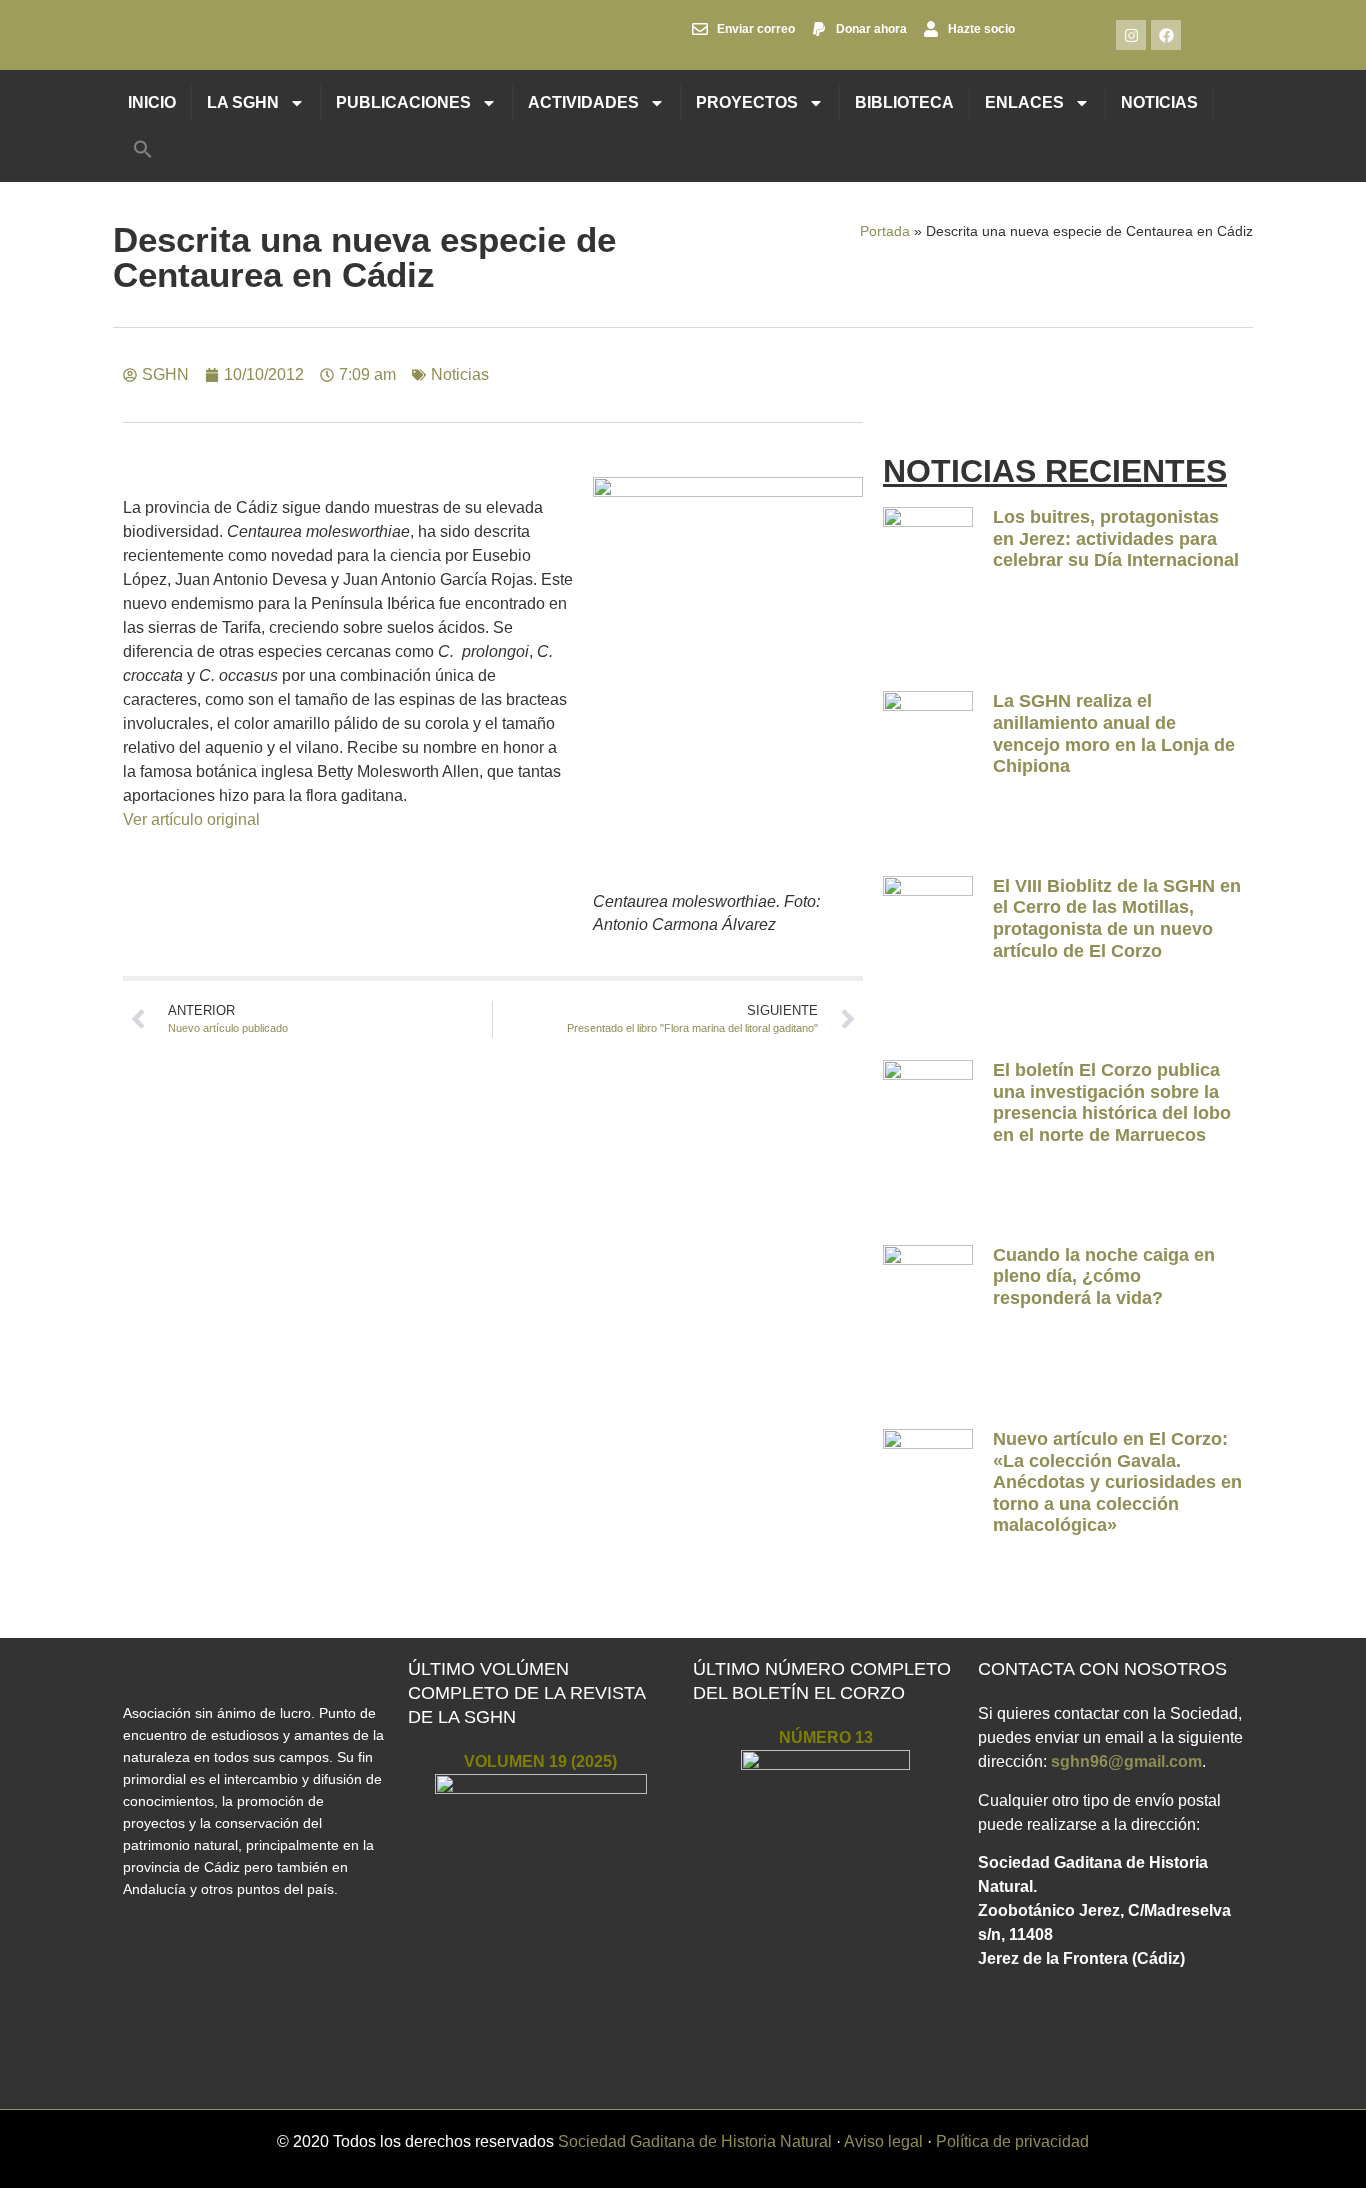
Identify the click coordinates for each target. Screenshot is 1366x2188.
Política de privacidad (1012, 2141)
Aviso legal (883, 2141)
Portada (885, 231)
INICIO (152, 102)
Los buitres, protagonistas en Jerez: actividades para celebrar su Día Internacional (1116, 538)
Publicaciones (403, 102)
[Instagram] (1131, 35)
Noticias (1159, 102)
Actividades (583, 102)
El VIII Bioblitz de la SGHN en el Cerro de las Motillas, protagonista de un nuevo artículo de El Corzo (1117, 918)
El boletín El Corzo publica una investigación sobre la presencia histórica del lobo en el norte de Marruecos (1112, 1102)
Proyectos (747, 102)
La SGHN (243, 102)
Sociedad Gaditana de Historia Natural (695, 2141)
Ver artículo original (191, 819)
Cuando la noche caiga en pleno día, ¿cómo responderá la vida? (1104, 1276)
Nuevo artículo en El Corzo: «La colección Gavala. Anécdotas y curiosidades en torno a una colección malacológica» (1117, 1482)
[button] (143, 149)
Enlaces (1024, 102)
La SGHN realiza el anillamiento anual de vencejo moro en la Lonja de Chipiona (1114, 733)
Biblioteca (904, 102)
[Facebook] (1166, 35)
